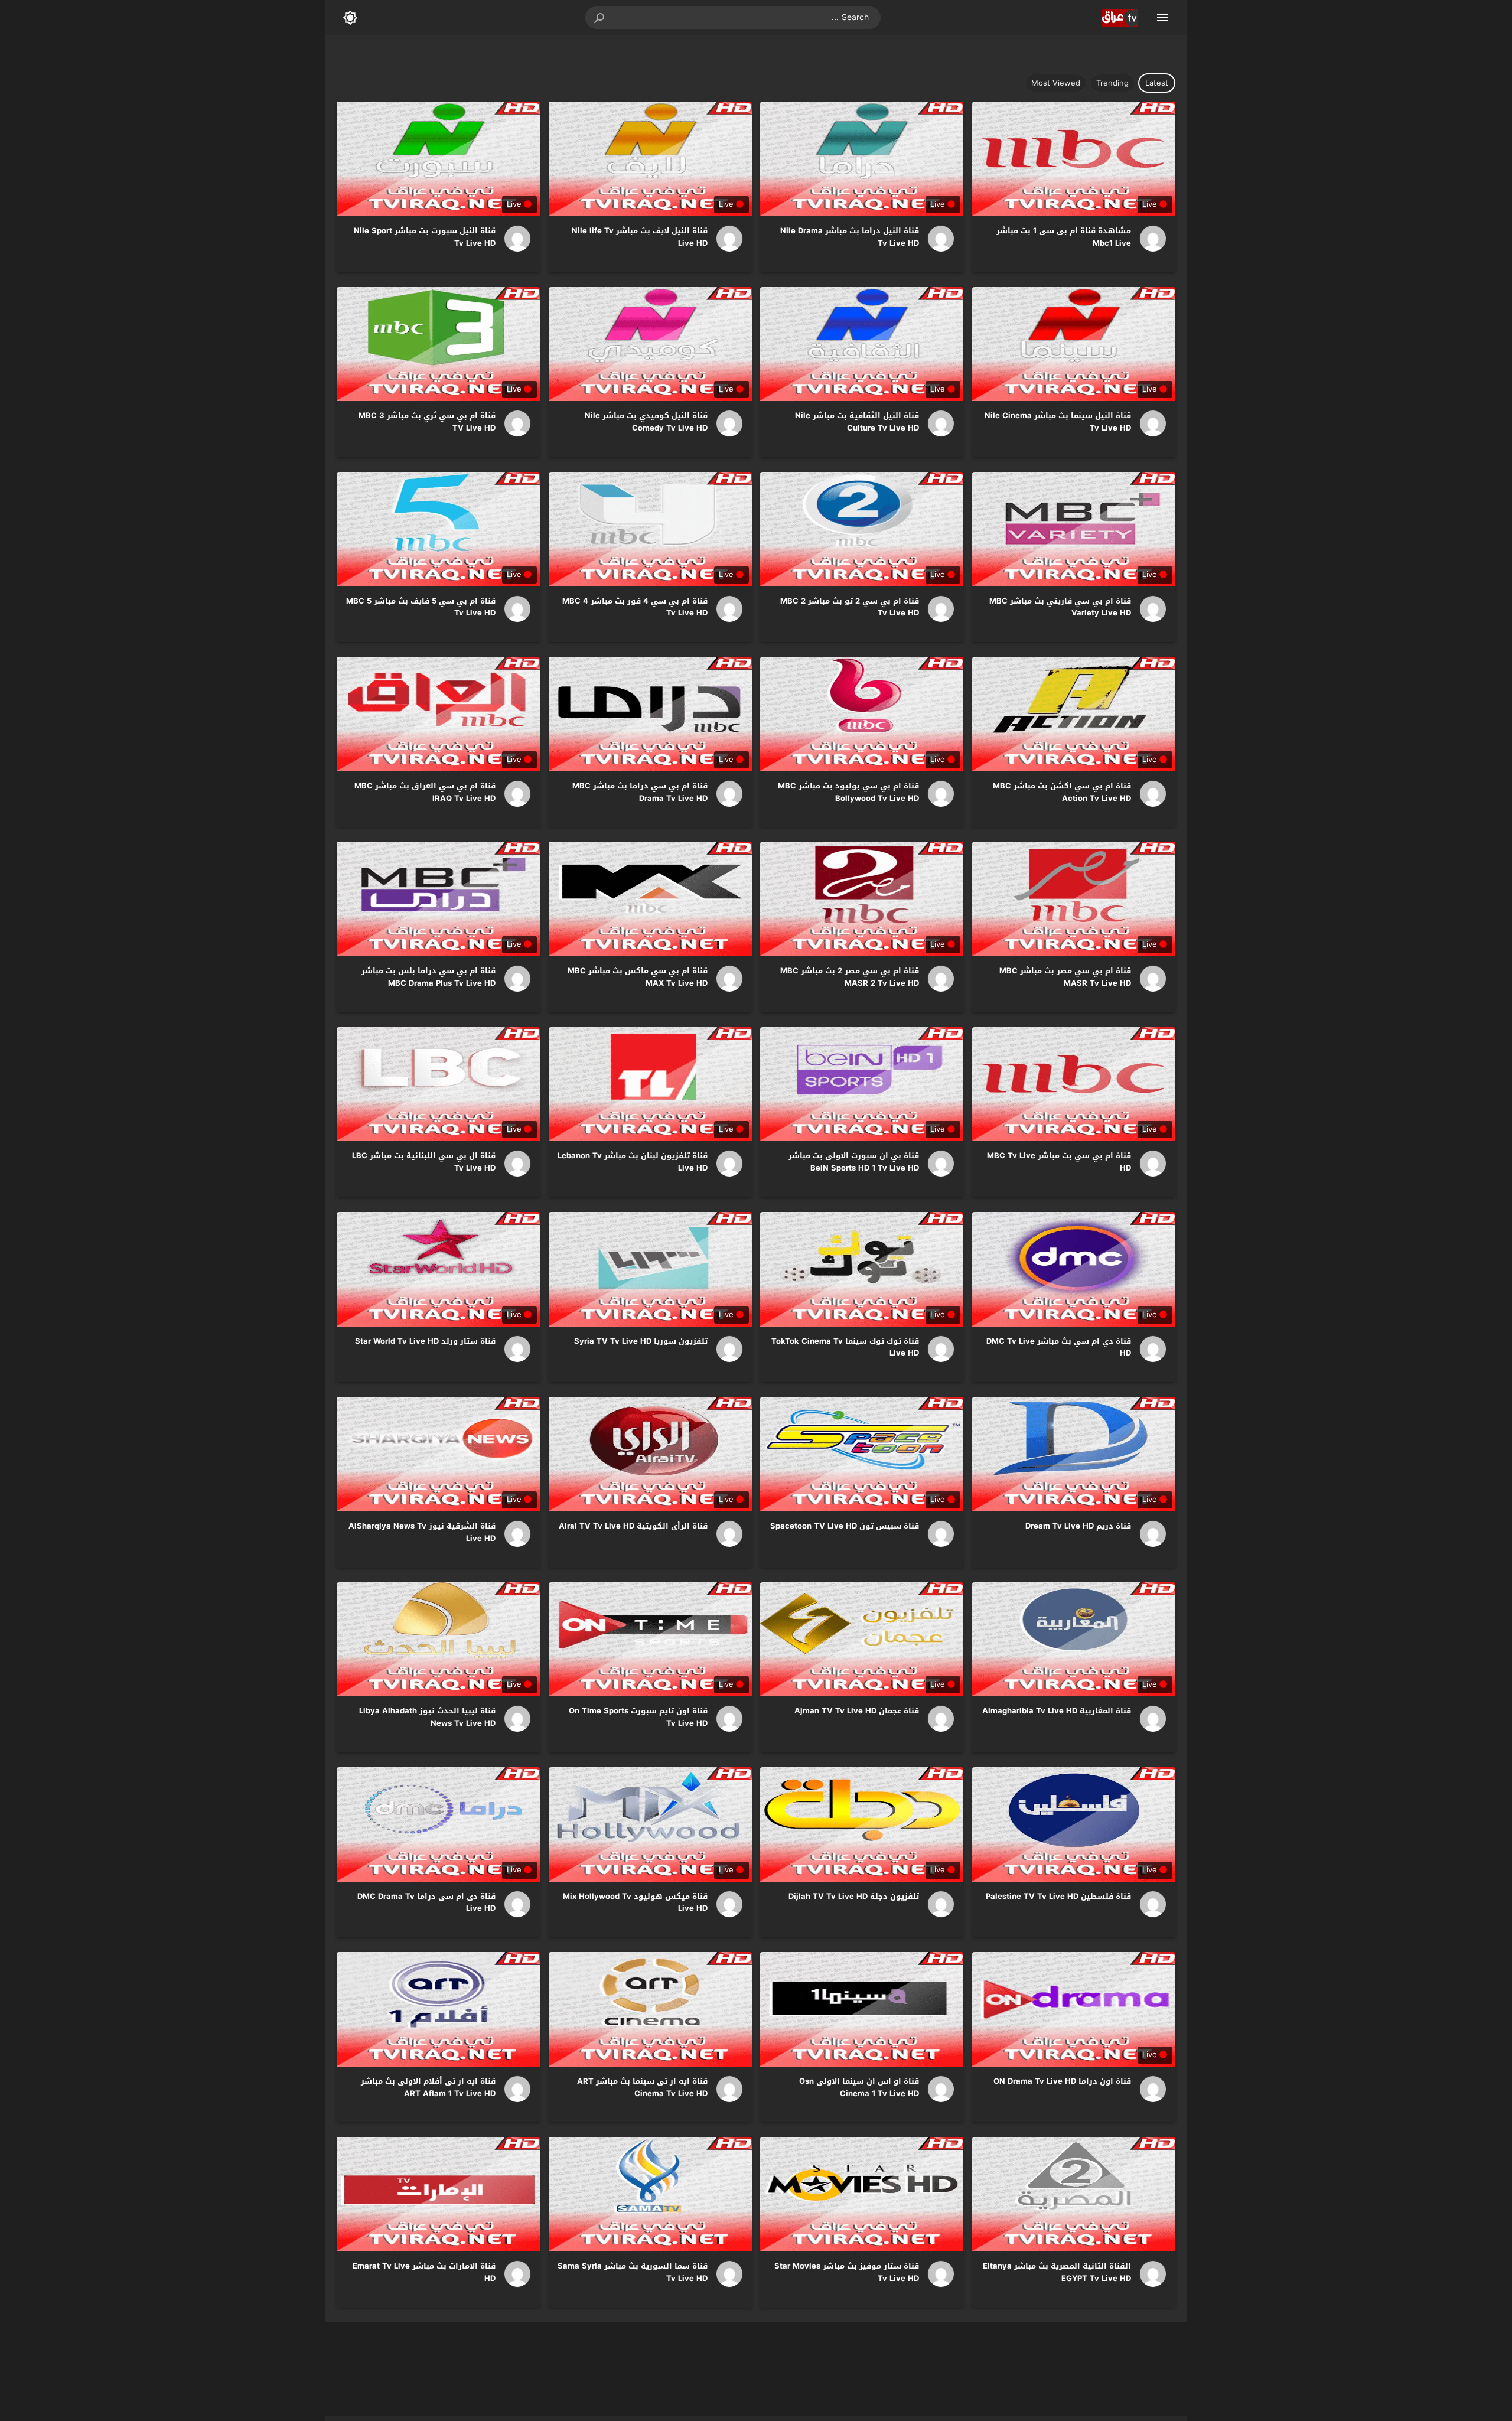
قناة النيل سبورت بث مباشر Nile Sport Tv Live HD (425, 237)
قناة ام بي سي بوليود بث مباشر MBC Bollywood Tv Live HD (848, 792)
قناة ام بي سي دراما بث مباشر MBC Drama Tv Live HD (640, 792)
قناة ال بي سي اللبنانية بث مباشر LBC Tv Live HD (424, 1162)
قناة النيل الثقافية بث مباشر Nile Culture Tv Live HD (857, 422)
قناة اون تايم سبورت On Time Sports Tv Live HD (638, 1717)
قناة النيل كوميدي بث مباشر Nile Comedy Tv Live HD (646, 422)
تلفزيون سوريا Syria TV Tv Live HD (641, 1341)
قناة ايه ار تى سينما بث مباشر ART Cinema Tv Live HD (642, 2087)
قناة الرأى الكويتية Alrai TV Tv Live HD (633, 1526)
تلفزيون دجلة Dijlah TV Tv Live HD (854, 1896)
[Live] (1149, 239)
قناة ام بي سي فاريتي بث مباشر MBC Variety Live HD (1060, 607)
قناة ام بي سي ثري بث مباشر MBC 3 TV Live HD (427, 422)
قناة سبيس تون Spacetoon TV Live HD (845, 1526)
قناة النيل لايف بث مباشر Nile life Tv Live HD (640, 237)
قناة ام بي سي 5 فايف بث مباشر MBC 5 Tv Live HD (421, 607)
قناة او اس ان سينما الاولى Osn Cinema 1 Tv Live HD (859, 2087)
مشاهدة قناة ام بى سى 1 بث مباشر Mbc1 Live (1064, 237)
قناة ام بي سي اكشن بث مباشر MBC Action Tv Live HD (1062, 792)
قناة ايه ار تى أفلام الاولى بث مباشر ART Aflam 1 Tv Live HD (428, 2087)
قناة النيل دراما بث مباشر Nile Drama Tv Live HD (850, 237)
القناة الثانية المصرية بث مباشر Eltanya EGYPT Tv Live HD (1057, 2272)
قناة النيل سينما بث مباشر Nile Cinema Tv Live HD (1058, 422)
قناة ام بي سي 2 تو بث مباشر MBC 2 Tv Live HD (850, 607)
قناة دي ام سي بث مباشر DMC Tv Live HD (1059, 1347)
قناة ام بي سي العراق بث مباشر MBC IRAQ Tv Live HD (425, 792)
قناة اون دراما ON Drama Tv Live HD (1062, 2081)
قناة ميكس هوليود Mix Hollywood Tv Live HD (635, 1902)
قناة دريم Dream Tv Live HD (1078, 1526)
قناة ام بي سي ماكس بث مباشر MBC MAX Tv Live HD (638, 977)
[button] (600, 18)
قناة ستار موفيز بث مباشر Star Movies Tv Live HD (847, 2272)
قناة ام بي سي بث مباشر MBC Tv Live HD (1059, 1162)
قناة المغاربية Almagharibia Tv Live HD (1057, 1711)
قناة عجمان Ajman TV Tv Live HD (857, 1711)
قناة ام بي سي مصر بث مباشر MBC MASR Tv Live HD (1065, 977)
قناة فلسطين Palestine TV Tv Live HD (1058, 1896)
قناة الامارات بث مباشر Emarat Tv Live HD (424, 2272)
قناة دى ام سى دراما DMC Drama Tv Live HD (426, 1902)
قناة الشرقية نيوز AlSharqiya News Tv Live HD (422, 1532)
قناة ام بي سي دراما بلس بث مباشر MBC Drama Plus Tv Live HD (428, 977)
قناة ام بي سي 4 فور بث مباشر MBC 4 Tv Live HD (635, 607)
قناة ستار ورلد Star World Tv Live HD (425, 1341)
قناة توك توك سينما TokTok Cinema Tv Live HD (845, 1347)
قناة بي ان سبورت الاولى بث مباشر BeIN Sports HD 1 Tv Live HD (854, 1162)
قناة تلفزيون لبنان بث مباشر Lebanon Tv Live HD (633, 1162)
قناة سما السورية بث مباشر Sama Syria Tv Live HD (633, 2272)
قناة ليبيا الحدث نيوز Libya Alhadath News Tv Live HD (427, 1717)
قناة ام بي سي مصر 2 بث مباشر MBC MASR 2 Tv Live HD (850, 977)
